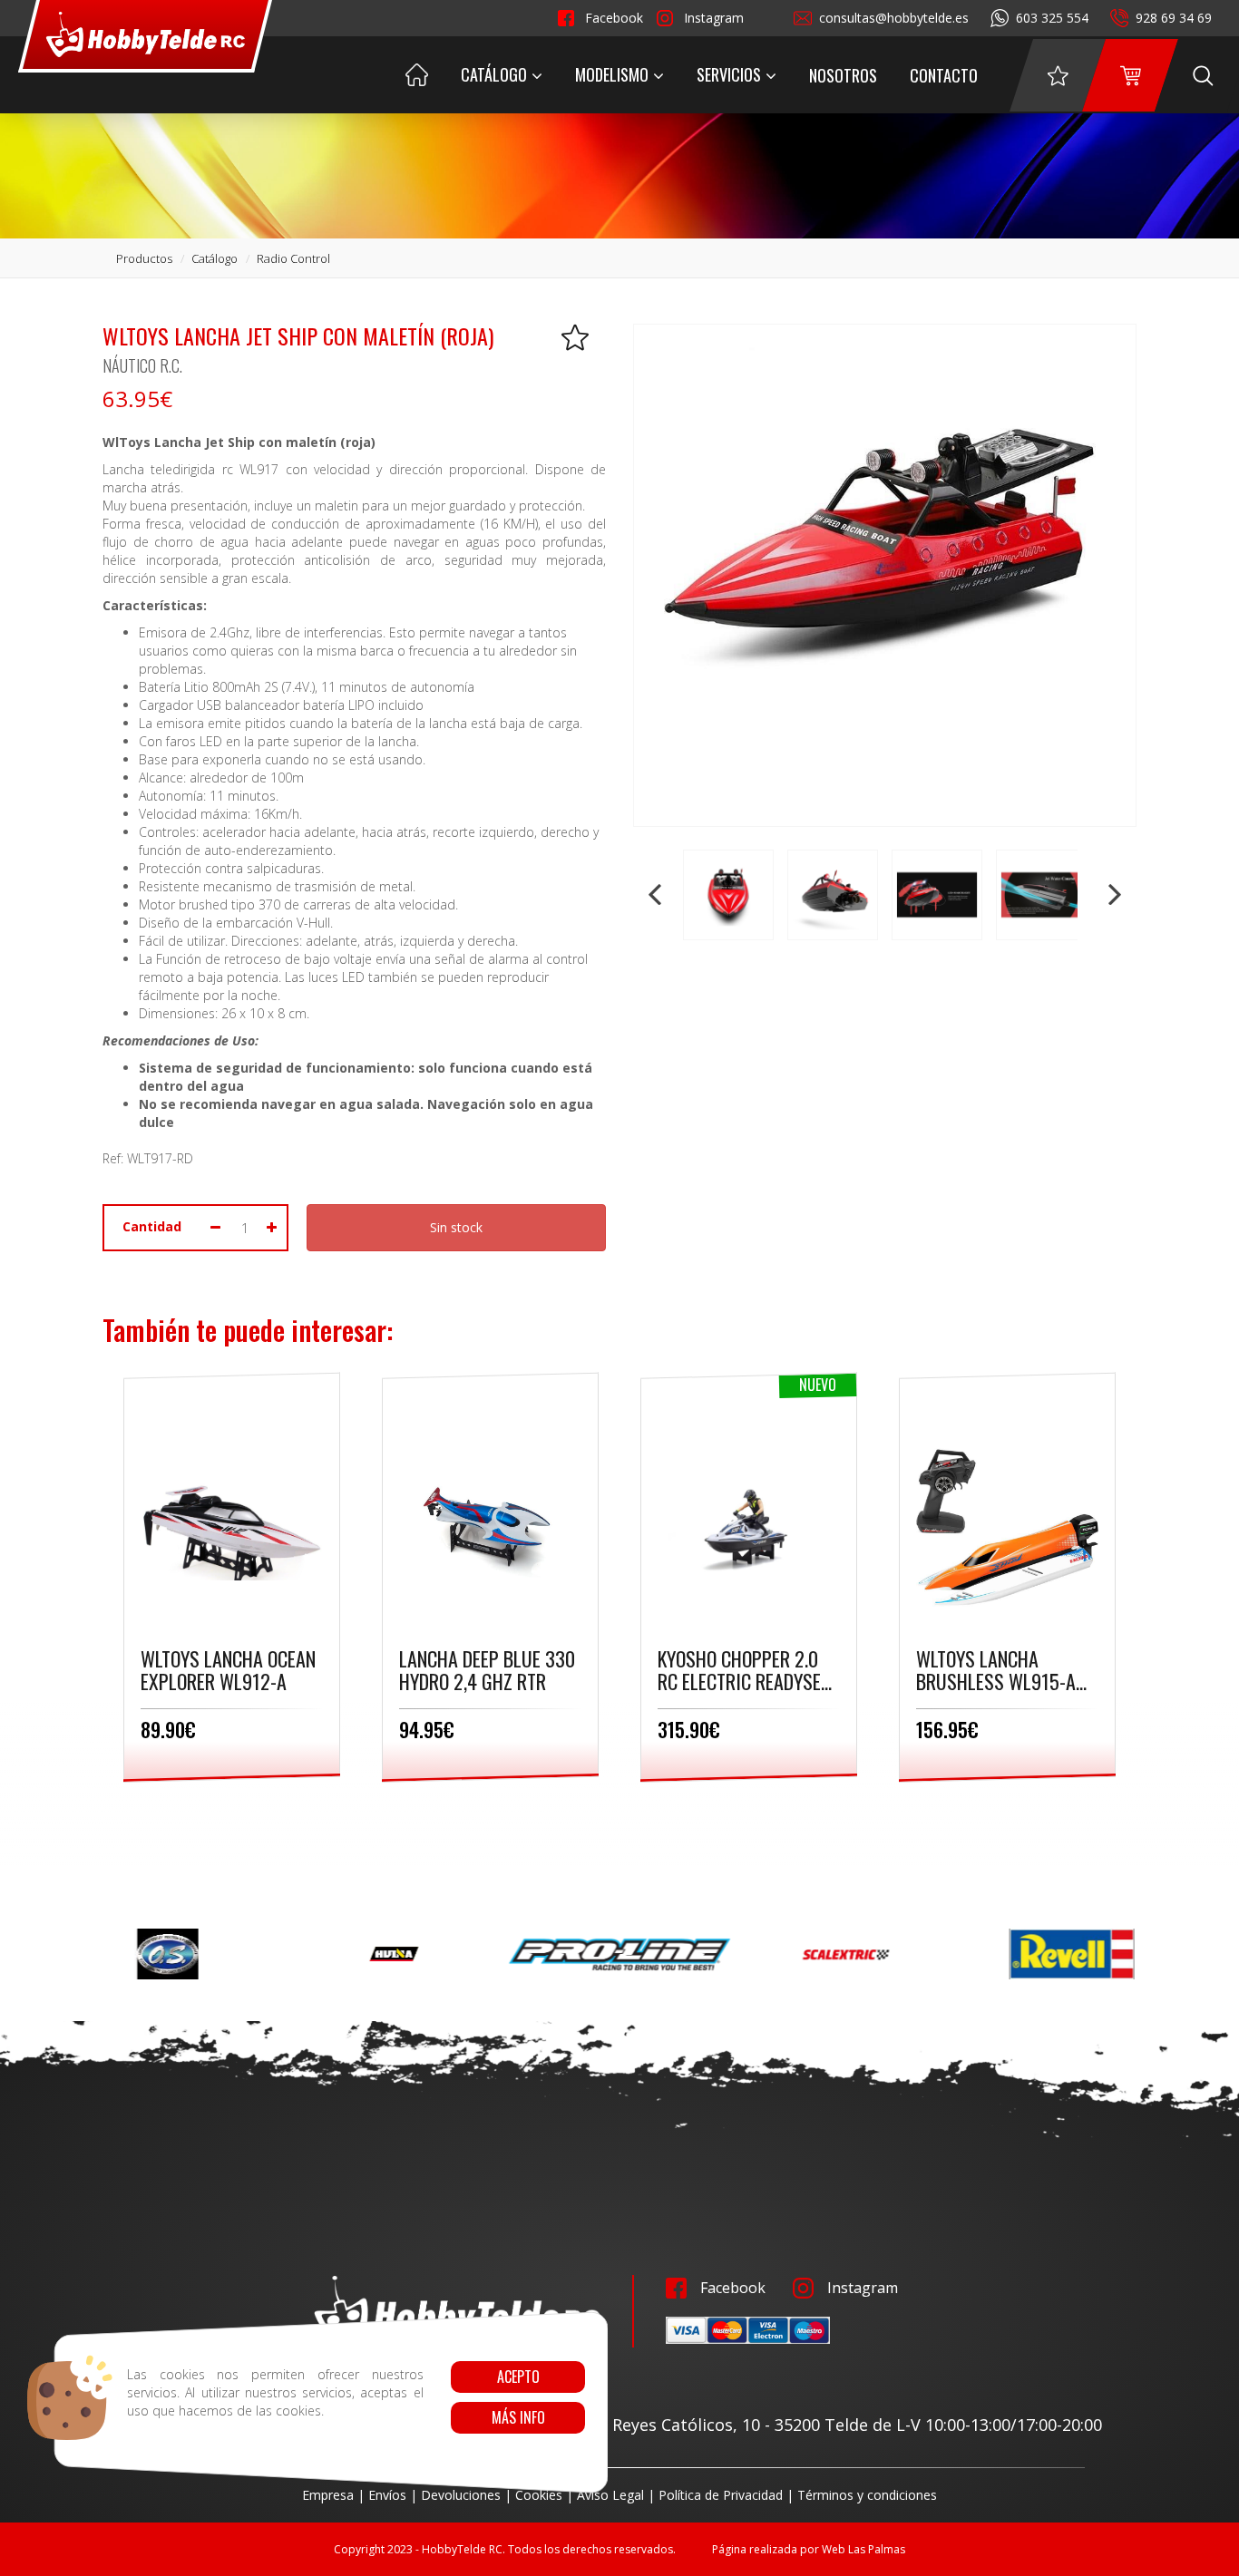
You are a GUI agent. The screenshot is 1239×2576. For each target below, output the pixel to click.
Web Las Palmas (863, 2549)
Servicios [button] (729, 74)
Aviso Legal (610, 2495)
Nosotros (843, 75)
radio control (293, 258)
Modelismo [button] (612, 74)
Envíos (387, 2495)
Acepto (517, 2377)
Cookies (539, 2495)
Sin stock (456, 1227)
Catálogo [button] (494, 74)
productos (144, 258)
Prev (657, 895)
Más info (517, 2417)
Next (1113, 895)
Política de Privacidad (721, 2495)
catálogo (215, 258)
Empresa (328, 2495)
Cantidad (152, 1226)
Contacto (944, 75)
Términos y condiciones (867, 2495)
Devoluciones (461, 2495)
